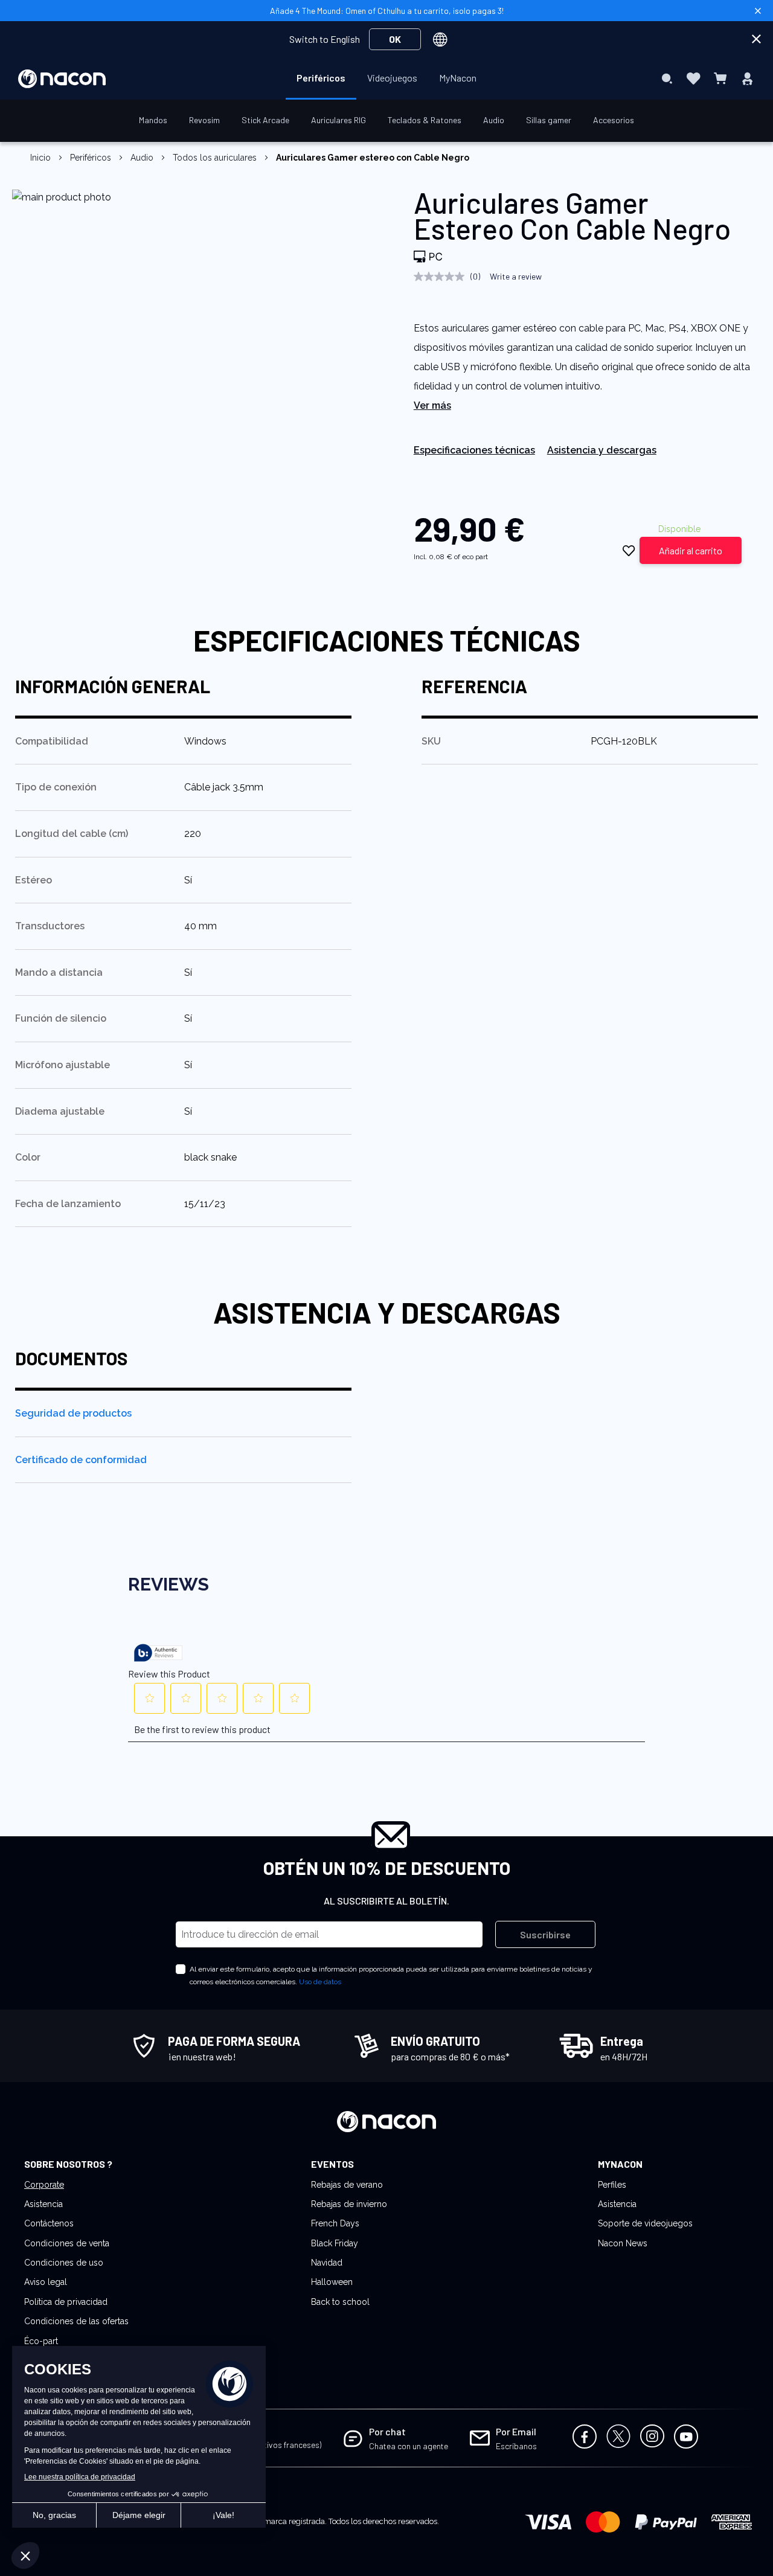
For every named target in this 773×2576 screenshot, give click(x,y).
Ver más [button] (432, 405)
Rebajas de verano (347, 2185)
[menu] (386, 78)
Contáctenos (49, 2223)
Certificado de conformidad (81, 1460)
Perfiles (612, 2185)
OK (395, 39)
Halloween (332, 2282)
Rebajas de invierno (349, 2204)
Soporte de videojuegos (645, 2223)
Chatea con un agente (409, 2446)
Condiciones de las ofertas (76, 2321)
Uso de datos (320, 1982)
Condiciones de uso (64, 2263)
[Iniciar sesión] (747, 78)
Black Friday (335, 2243)
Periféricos (91, 158)
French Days (335, 2223)
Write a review (516, 276)
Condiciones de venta (67, 2243)
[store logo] (62, 79)
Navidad (327, 2263)
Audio (142, 158)
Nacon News (623, 2243)
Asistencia (43, 2204)
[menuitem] (321, 78)
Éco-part (41, 2341)
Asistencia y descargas (602, 450)
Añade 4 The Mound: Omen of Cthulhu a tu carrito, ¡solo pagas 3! (387, 11)
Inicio (40, 158)
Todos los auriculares (215, 158)
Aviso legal (46, 2282)
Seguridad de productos (73, 1413)
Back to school (340, 2302)
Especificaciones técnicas (474, 450)
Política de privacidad (66, 2302)
